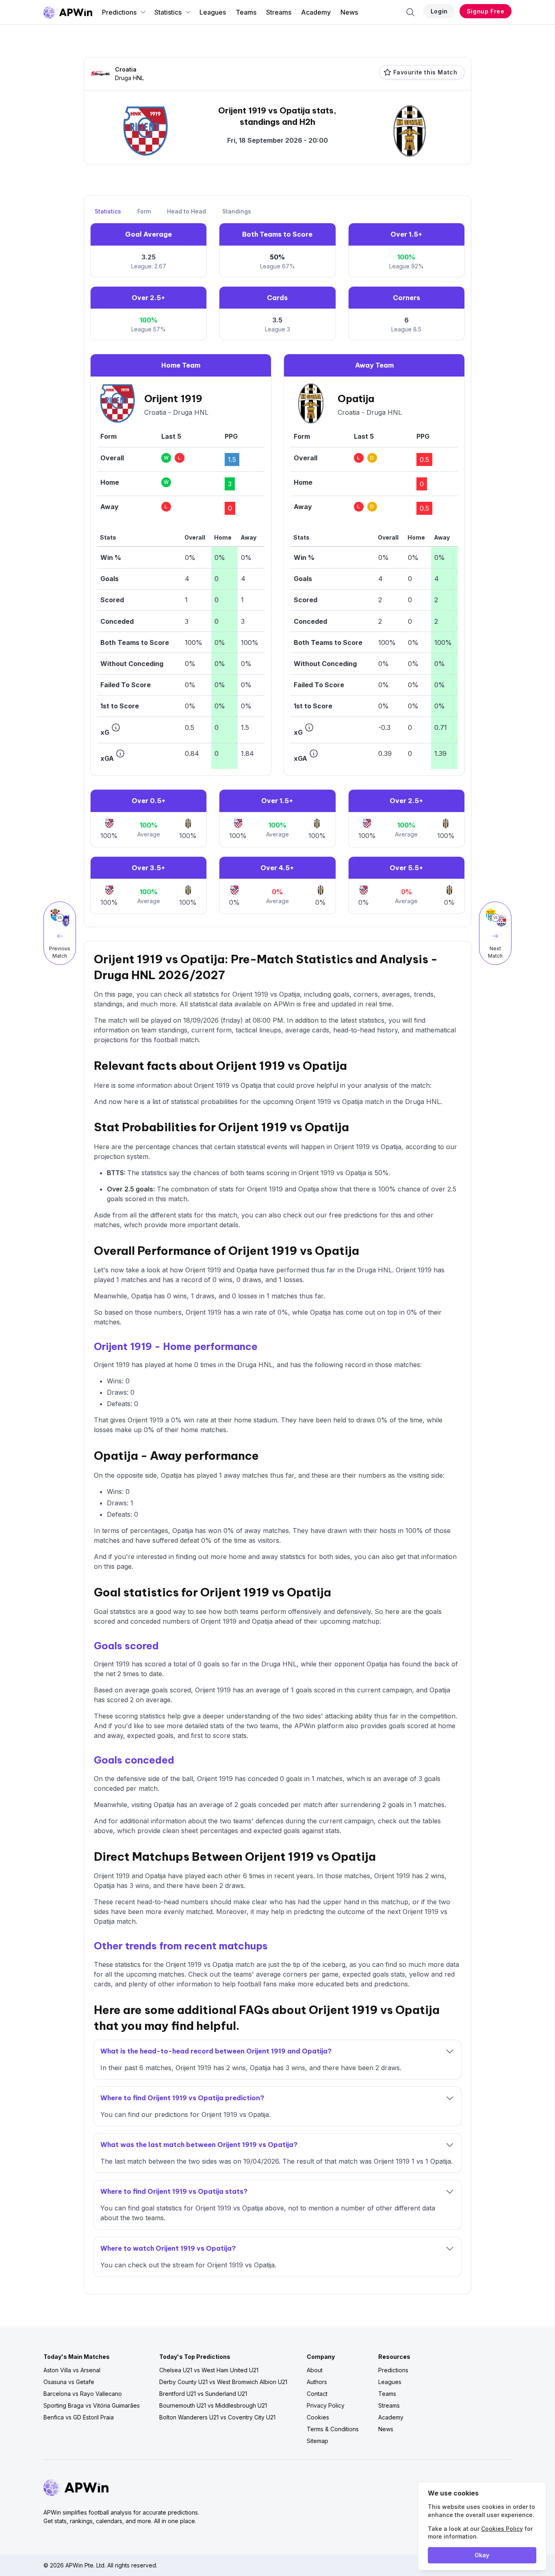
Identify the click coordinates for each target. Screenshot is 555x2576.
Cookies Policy (502, 2529)
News (349, 12)
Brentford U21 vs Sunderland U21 (203, 2394)
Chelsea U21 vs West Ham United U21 (209, 2370)
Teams (246, 12)
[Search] (410, 12)
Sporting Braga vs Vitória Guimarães (92, 2405)
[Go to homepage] (68, 12)
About (315, 2370)
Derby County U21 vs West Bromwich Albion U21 (223, 2382)
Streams (279, 12)
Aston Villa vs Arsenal (72, 2370)
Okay (482, 2555)
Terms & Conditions (333, 2429)
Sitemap (318, 2441)
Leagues (213, 12)
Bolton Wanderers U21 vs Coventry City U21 (217, 2417)
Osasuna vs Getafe (69, 2382)
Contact (317, 2394)
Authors (317, 2382)
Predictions (119, 12)
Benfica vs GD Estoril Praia (79, 2417)
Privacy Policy (326, 2405)
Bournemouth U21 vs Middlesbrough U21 (213, 2405)
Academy (316, 12)
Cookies (318, 2417)
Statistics (168, 12)
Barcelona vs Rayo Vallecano (83, 2394)
